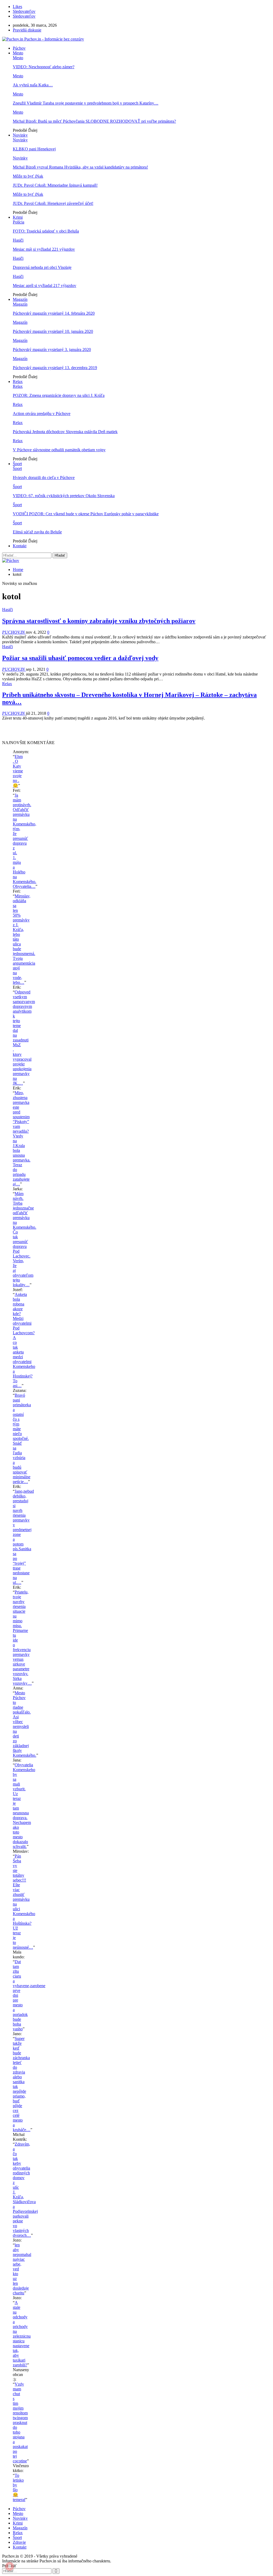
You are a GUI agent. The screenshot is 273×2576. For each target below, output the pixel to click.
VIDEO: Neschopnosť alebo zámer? (44, 67)
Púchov (19, 48)
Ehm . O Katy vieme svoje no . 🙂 (18, 771)
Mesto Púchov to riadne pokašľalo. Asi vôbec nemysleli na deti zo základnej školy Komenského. (25, 1724)
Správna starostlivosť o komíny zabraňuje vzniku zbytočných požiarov (99, 621)
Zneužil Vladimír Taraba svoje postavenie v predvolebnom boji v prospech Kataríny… (86, 103)
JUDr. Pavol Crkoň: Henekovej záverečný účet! (53, 203)
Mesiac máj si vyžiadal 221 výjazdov (44, 249)
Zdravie (19, 2542)
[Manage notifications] (10, 2566)
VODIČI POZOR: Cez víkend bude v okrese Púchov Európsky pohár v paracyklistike (86, 514)
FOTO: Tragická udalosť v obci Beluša (46, 231)
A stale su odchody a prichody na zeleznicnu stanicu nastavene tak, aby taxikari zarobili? (22, 2334)
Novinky (20, 135)
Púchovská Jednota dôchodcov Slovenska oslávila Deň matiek (65, 432)
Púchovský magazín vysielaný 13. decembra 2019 (55, 368)
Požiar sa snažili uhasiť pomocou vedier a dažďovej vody (80, 658)
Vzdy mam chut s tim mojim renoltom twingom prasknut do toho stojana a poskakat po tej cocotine (20, 2423)
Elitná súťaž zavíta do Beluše (37, 532)
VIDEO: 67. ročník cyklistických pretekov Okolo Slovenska (64, 496)
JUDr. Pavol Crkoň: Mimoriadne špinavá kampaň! (55, 185)
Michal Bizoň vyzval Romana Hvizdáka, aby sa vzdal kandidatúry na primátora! (80, 167)
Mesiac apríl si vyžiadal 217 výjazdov (45, 285)
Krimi (18, 217)
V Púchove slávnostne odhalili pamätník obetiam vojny (59, 450)
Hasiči (18, 240)
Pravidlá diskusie (27, 30)
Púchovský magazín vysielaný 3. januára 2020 (52, 350)
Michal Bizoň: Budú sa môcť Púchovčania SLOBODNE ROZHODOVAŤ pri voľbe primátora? (94, 121)
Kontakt (20, 546)
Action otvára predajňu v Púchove (42, 414)
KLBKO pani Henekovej (34, 149)
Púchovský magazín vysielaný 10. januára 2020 (53, 331)
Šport (17, 464)
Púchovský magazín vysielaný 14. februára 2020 (54, 313)
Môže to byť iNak (28, 176)
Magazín (20, 299)
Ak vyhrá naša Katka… (33, 85)
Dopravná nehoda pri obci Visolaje (42, 267)
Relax (18, 382)
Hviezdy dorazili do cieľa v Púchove (44, 478)
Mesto (18, 53)
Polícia (19, 222)
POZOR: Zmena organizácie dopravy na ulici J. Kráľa (59, 395)
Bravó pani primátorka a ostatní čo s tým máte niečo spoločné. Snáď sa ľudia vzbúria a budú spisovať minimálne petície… (22, 1438)
